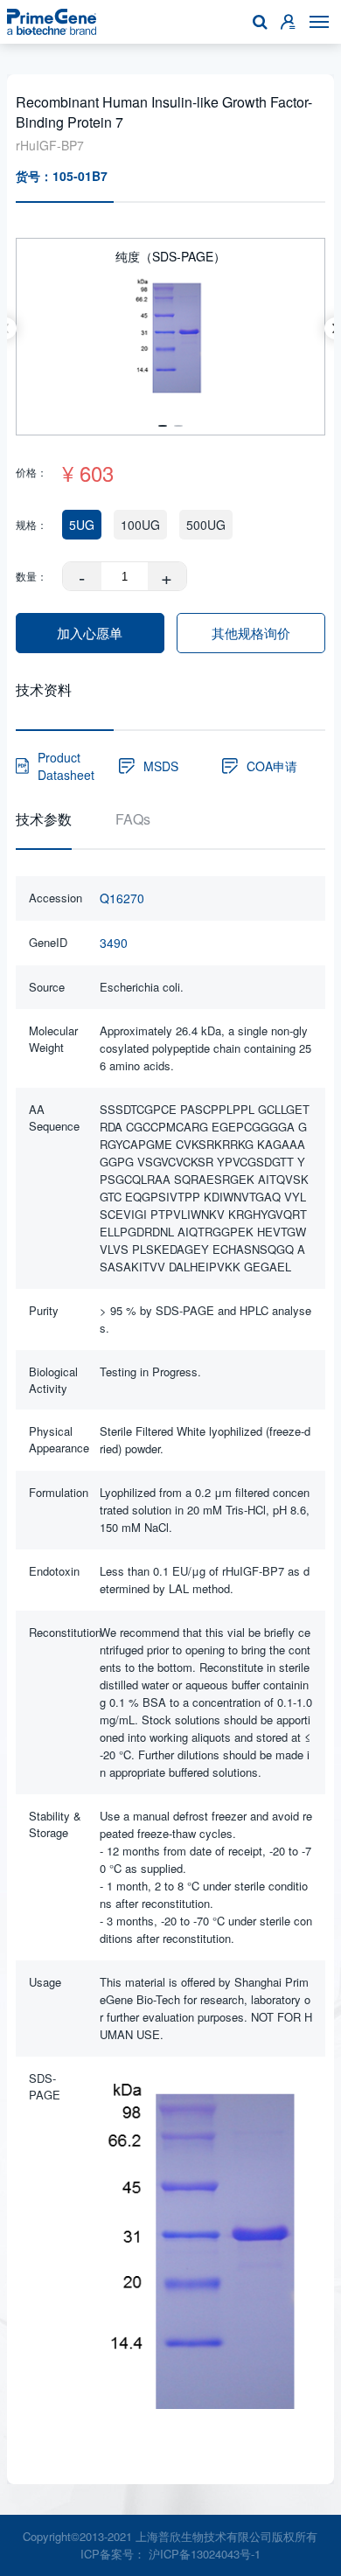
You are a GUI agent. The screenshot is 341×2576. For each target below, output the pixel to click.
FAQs (133, 819)
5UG (82, 525)
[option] (171, 328)
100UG (140, 525)
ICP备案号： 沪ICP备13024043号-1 (170, 2554)
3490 (114, 943)
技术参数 (44, 819)
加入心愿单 (90, 633)
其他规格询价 (251, 633)
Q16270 (122, 898)
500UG (206, 525)
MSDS (161, 766)
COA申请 (272, 766)
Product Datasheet (66, 766)
